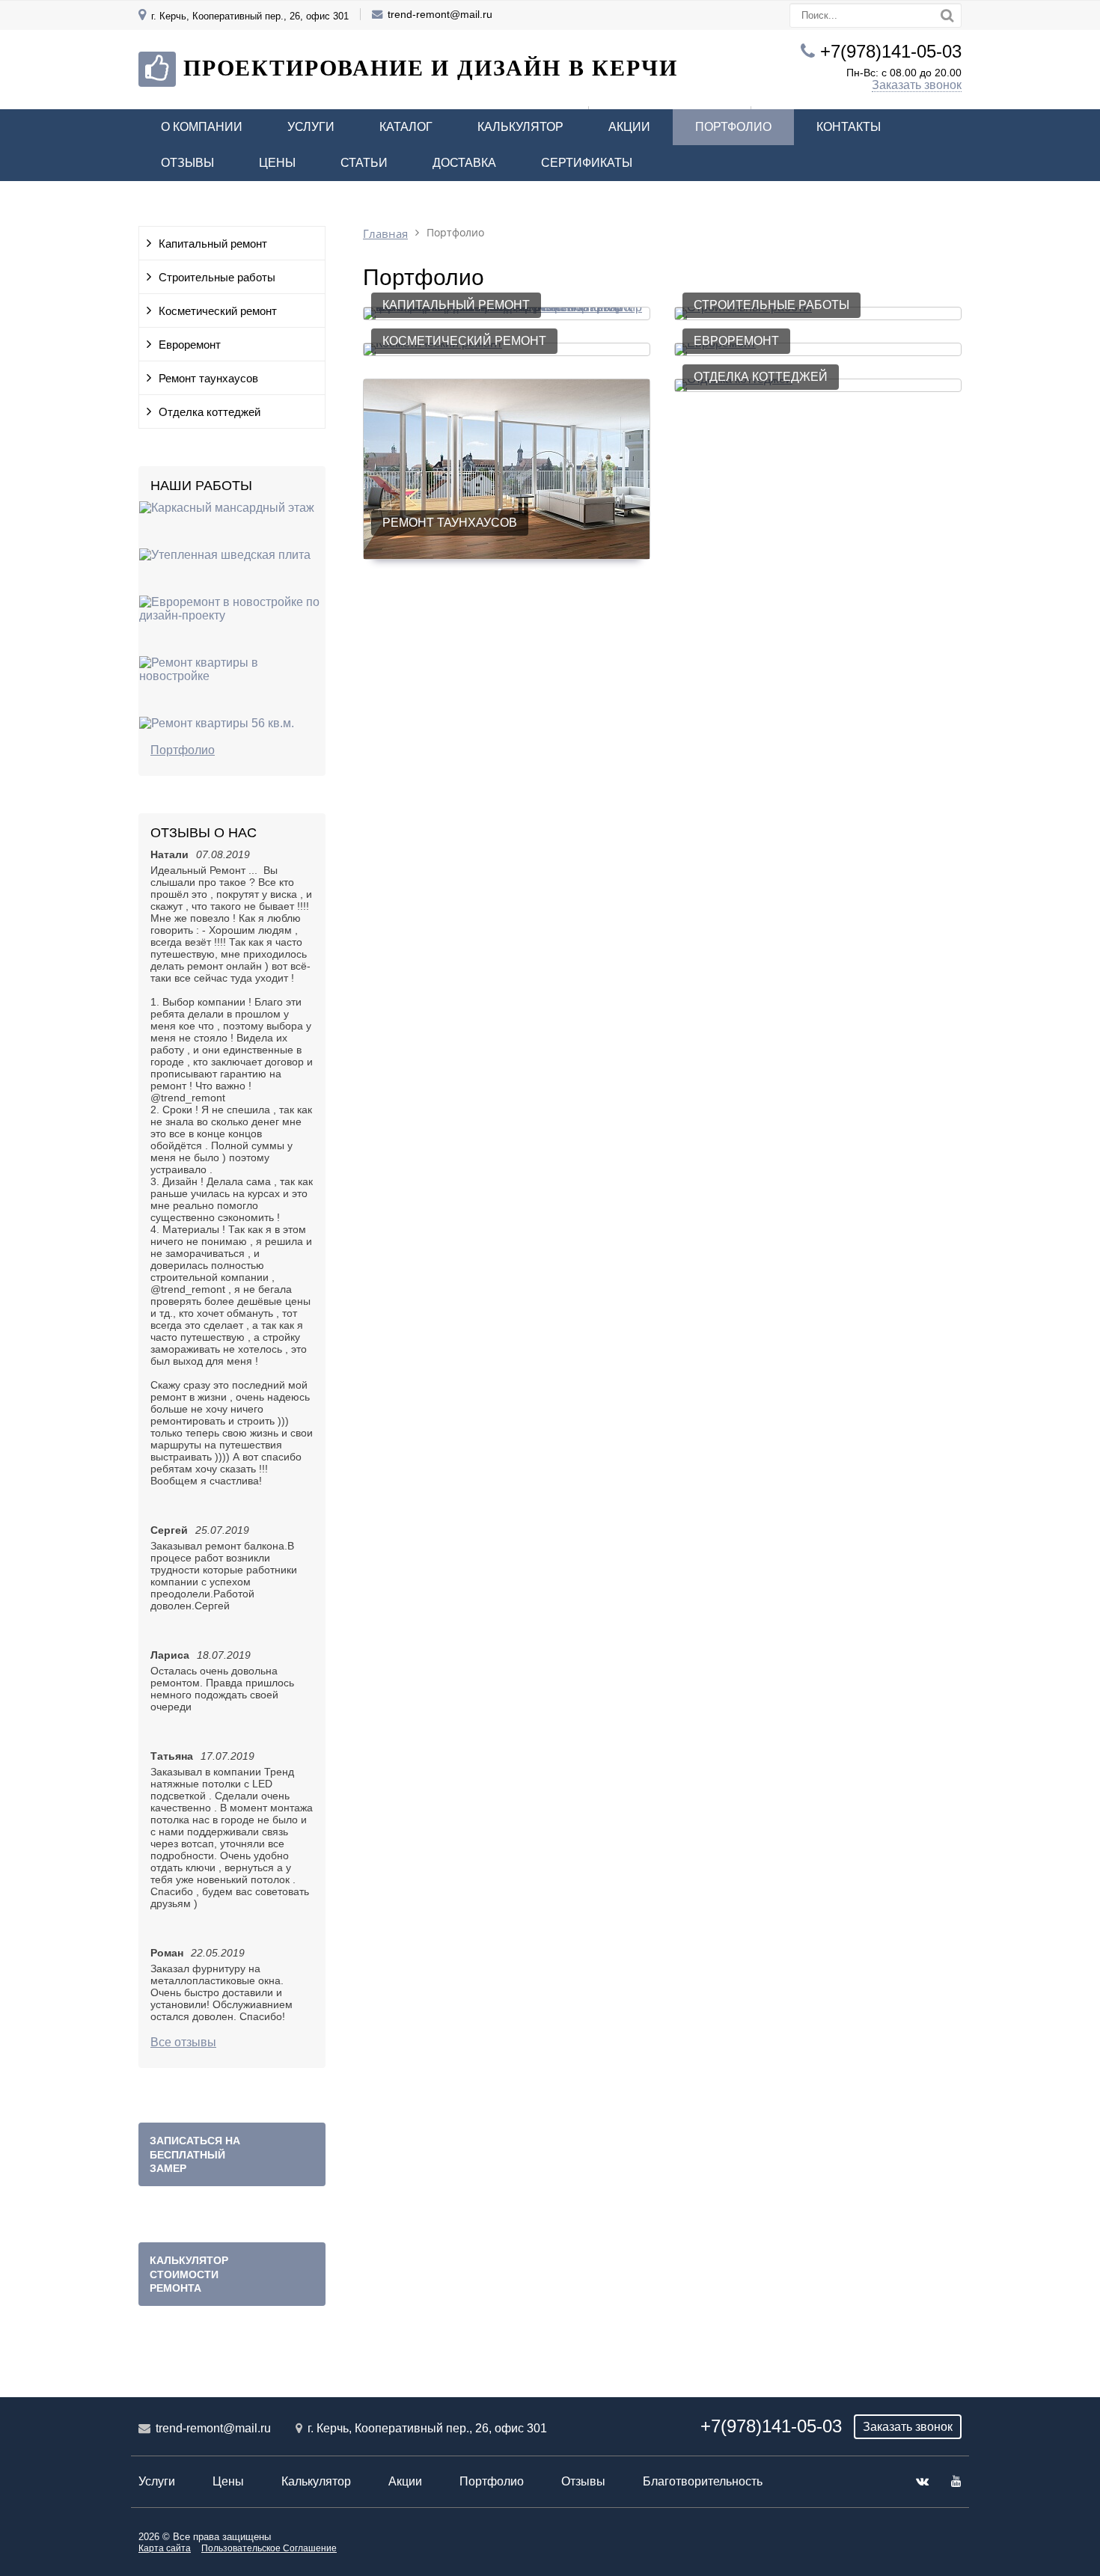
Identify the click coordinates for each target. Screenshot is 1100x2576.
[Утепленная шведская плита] (225, 555)
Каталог (406, 127)
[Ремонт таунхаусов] (507, 555)
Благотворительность (703, 2481)
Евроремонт (190, 345)
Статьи (364, 163)
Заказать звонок (917, 85)
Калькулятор (520, 127)
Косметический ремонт (218, 311)
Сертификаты (587, 163)
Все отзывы (183, 2042)
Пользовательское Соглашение (269, 2548)
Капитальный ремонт (213, 244)
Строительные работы (217, 278)
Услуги (311, 127)
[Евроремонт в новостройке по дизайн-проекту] (232, 615)
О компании (202, 127)
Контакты (849, 127)
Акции (629, 127)
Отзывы (187, 163)
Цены (277, 163)
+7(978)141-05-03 (891, 51)
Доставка (464, 163)
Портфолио (733, 127)
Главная (385, 234)
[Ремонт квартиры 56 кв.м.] (217, 723)
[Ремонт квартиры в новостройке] (232, 676)
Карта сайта (165, 2548)
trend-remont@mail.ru (440, 14)
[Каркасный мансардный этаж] (227, 508)
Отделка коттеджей (210, 412)
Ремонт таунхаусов (208, 379)
